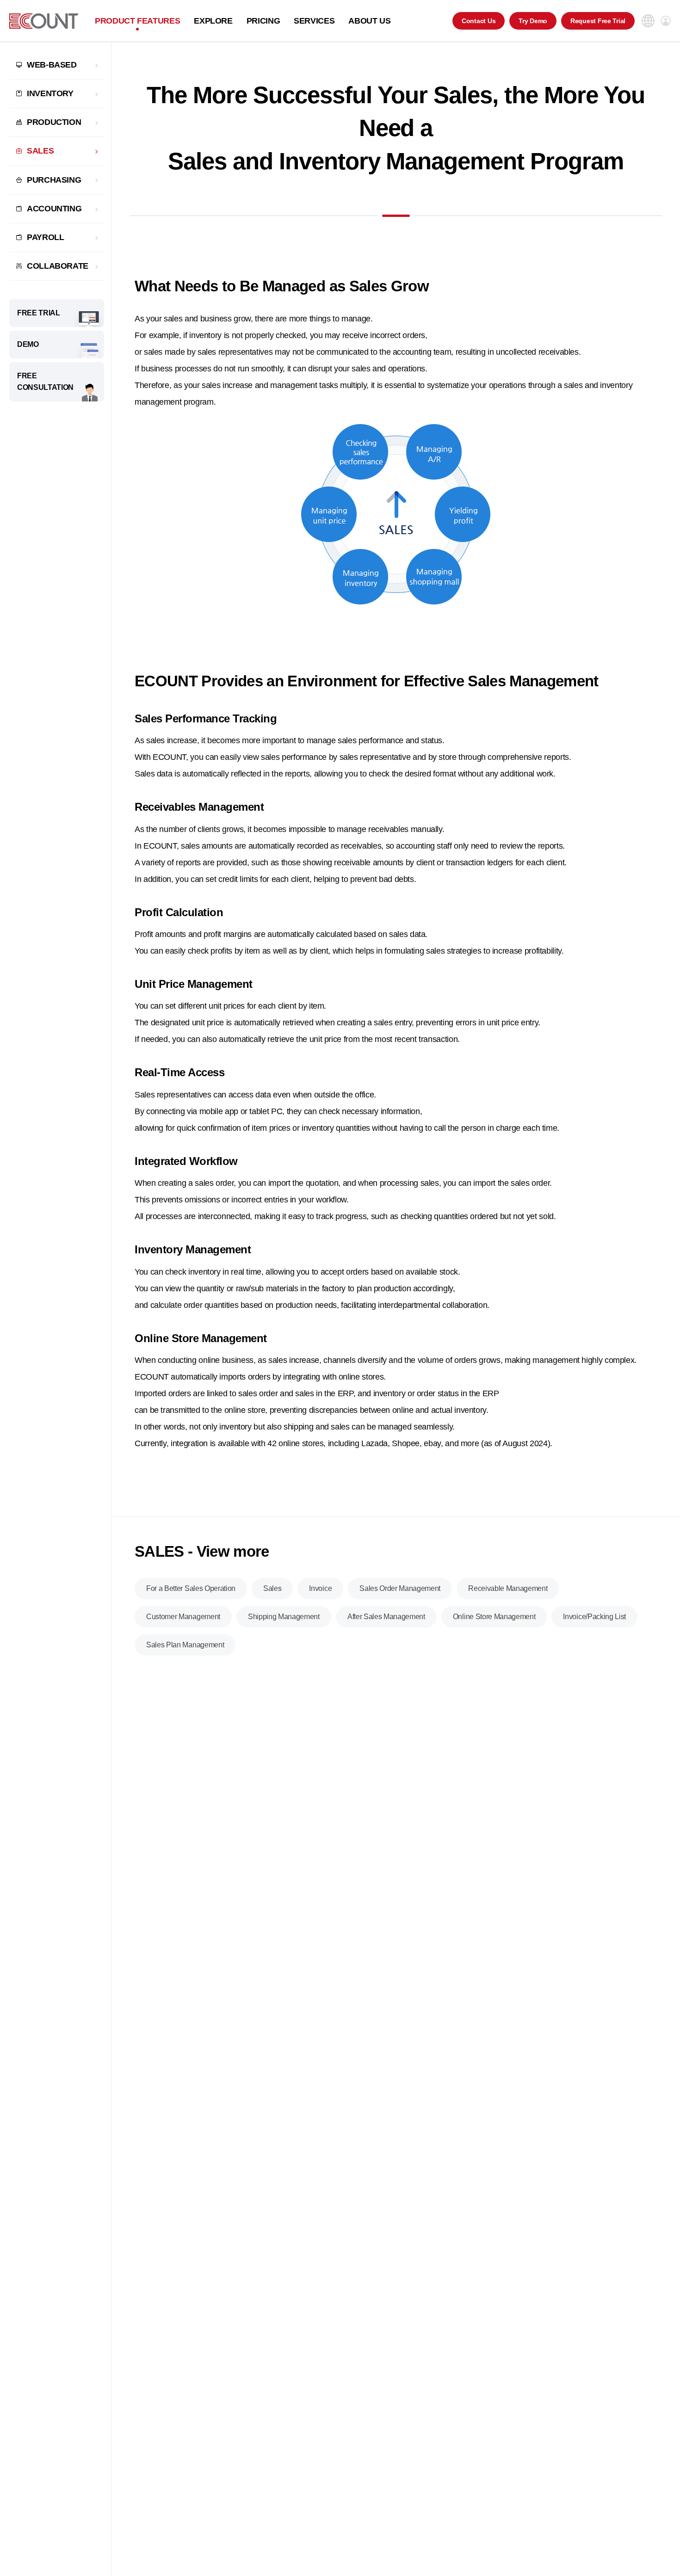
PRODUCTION (54, 122)
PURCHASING (54, 180)
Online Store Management (494, 1617)
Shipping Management (284, 1617)
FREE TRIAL (39, 313)
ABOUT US (369, 21)
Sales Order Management (400, 1588)
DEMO (28, 344)
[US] (44, 21)
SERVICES (314, 21)
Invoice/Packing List (594, 1617)
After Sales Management (386, 1617)
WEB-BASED (52, 65)
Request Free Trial (598, 21)
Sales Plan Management (185, 1645)
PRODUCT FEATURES (137, 21)
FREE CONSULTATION (45, 382)
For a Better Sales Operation (191, 1588)
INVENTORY (50, 93)
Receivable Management (508, 1588)
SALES (40, 151)
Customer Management (183, 1617)
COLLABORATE (58, 266)
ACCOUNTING (54, 209)
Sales (272, 1588)
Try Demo (533, 21)
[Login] (666, 21)
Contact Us (479, 21)
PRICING (263, 21)
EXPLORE (213, 21)
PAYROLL (45, 237)
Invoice (320, 1588)
